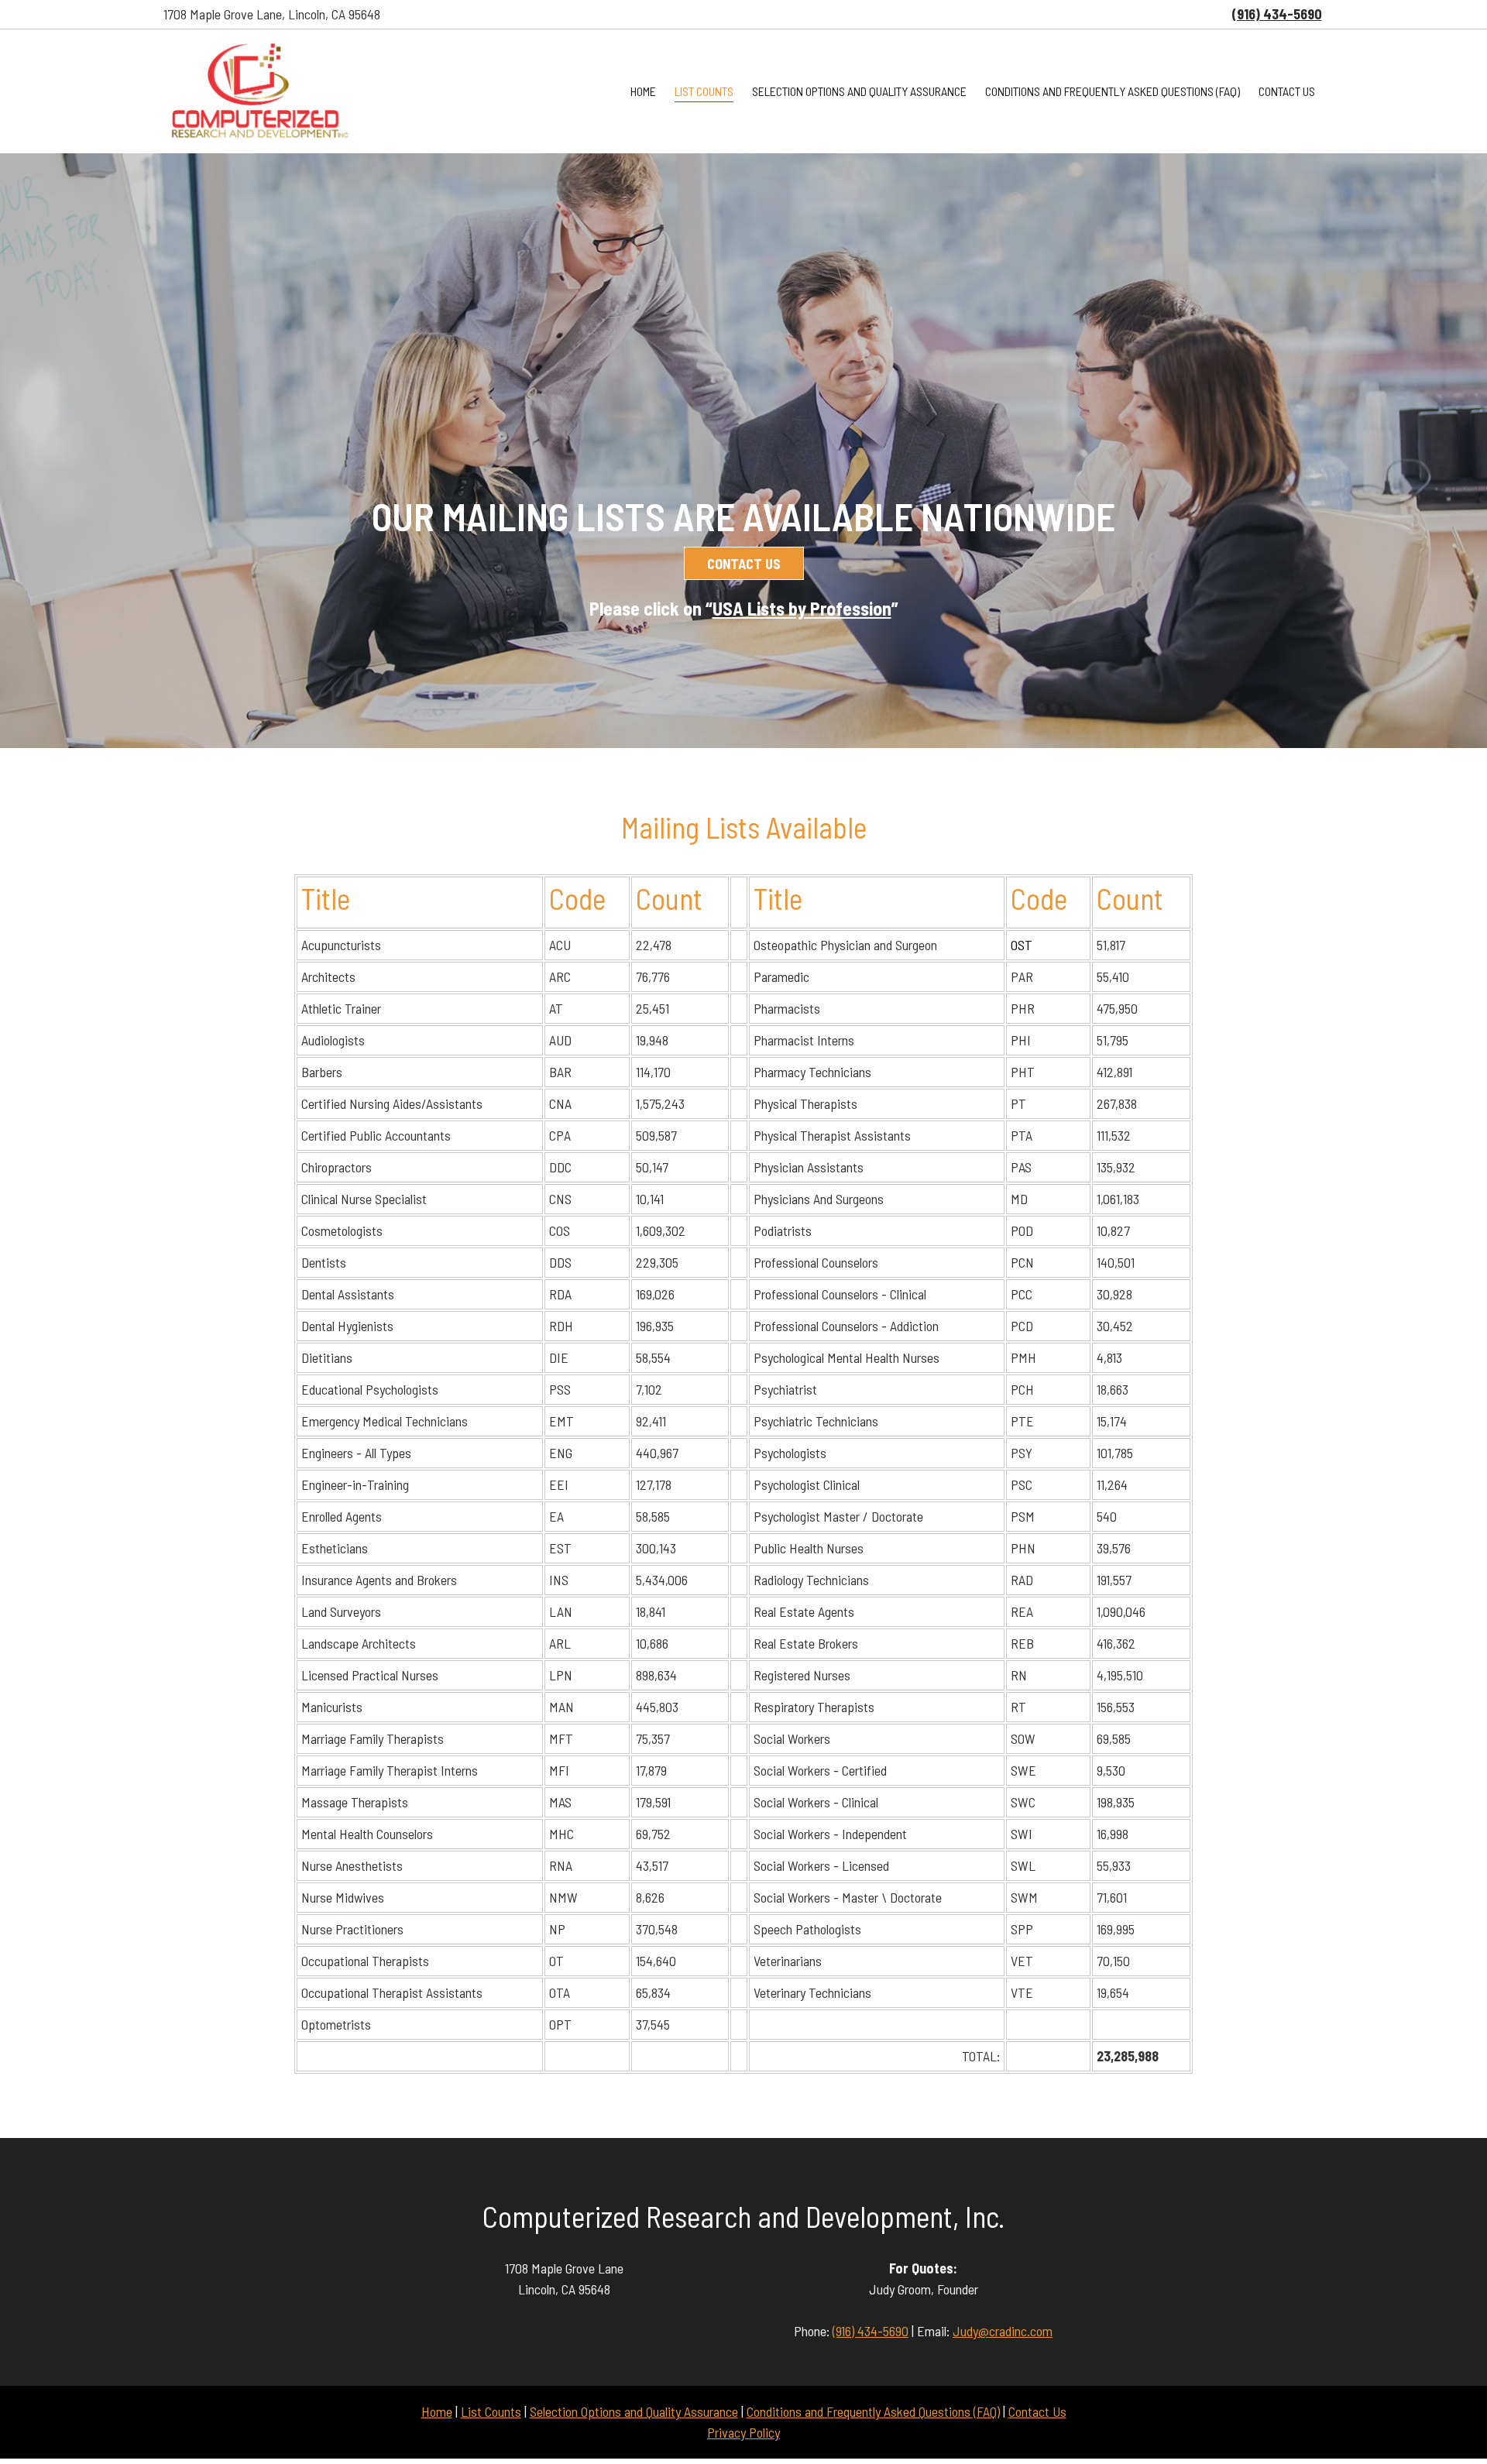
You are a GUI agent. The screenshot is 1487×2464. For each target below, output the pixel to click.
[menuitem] (643, 92)
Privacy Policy (743, 2432)
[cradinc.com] (259, 91)
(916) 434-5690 (871, 2331)
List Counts (491, 2411)
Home (437, 2411)
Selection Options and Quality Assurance (634, 2411)
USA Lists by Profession (802, 608)
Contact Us (1037, 2411)
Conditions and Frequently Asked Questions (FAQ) (873, 2411)
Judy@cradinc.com (1003, 2331)
